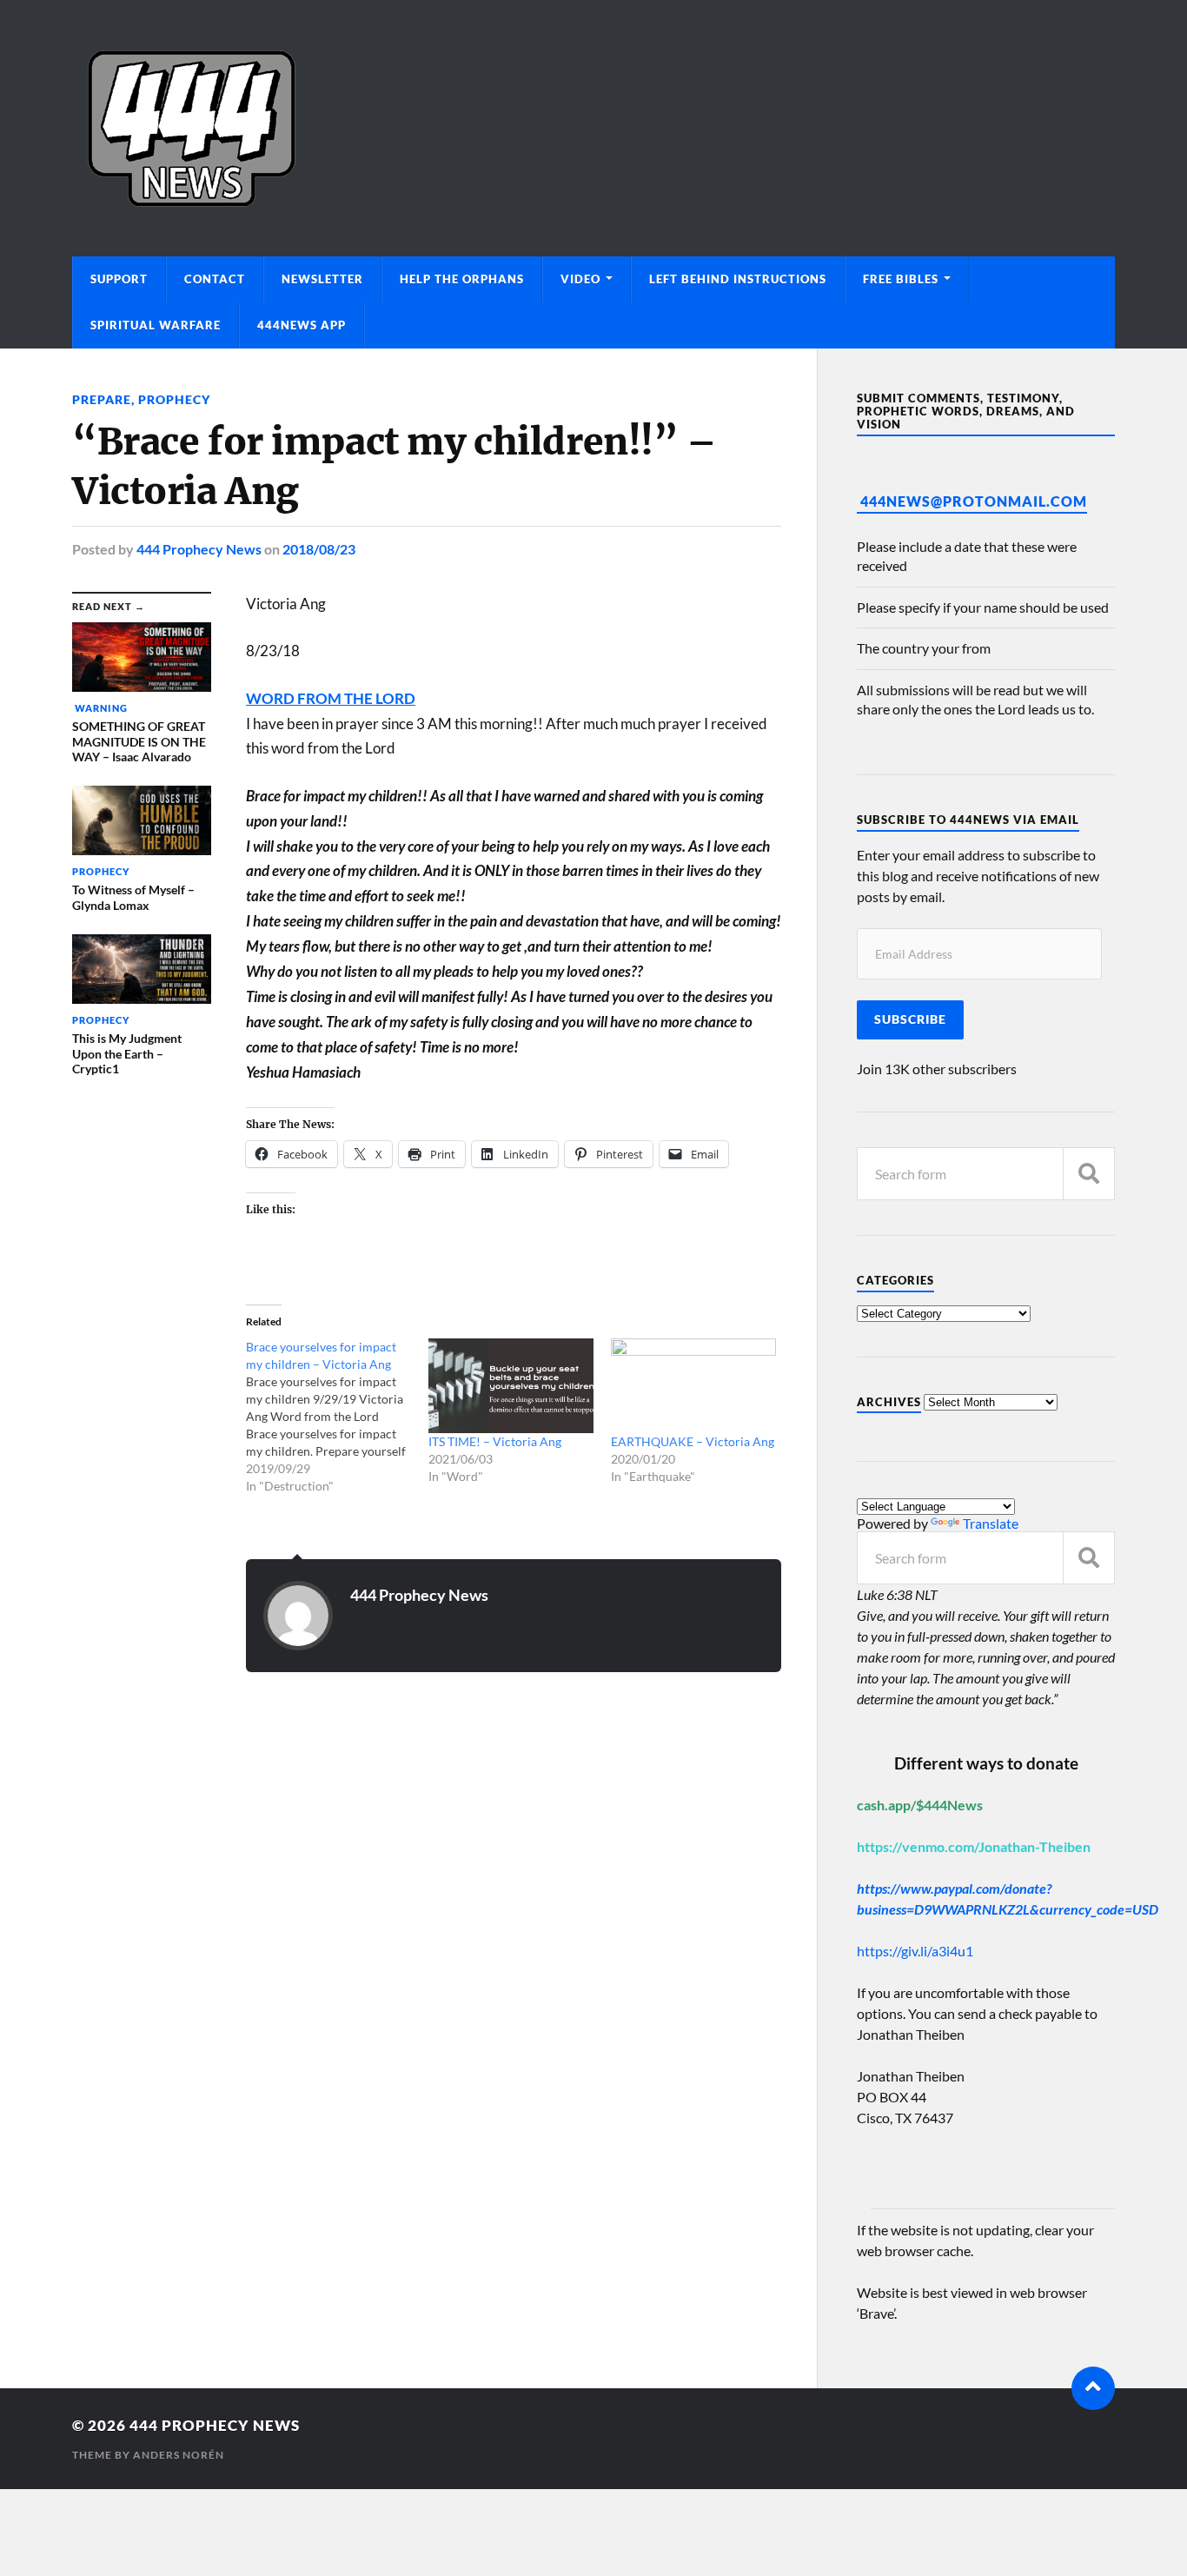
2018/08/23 (319, 549)
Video (580, 279)
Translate (991, 1523)
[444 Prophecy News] (593, 128)
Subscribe (910, 1019)
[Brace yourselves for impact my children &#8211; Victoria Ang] (337, 1417)
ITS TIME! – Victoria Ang (495, 1441)
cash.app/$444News (920, 1805)
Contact (215, 279)
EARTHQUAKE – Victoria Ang (693, 1441)
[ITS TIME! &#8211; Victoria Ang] (511, 1386)
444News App (302, 325)
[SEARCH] (1089, 1174)
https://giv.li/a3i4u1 (915, 1951)
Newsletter (322, 279)
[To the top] (1093, 2388)
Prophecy (174, 399)
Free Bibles (901, 279)
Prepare (102, 399)
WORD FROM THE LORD (331, 698)
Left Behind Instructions (738, 279)
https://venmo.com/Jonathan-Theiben (974, 1846)
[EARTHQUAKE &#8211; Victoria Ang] (693, 1386)
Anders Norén (179, 2455)
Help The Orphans (462, 279)
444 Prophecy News (199, 549)
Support (119, 279)
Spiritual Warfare (156, 325)
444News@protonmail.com (974, 501)
